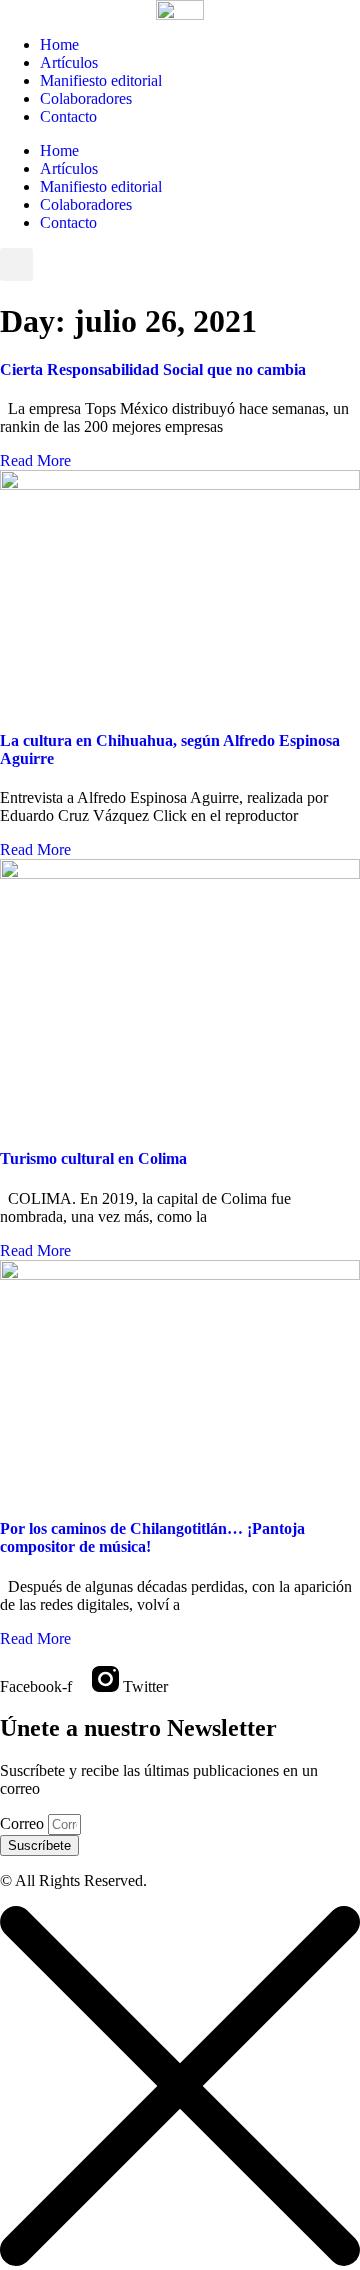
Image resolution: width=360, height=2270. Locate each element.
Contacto (68, 116)
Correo (24, 1823)
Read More (35, 460)
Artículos (69, 62)
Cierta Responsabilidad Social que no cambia (153, 369)
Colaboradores (86, 98)
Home (59, 44)
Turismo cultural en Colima (93, 1158)
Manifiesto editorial (101, 80)
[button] (16, 264)
